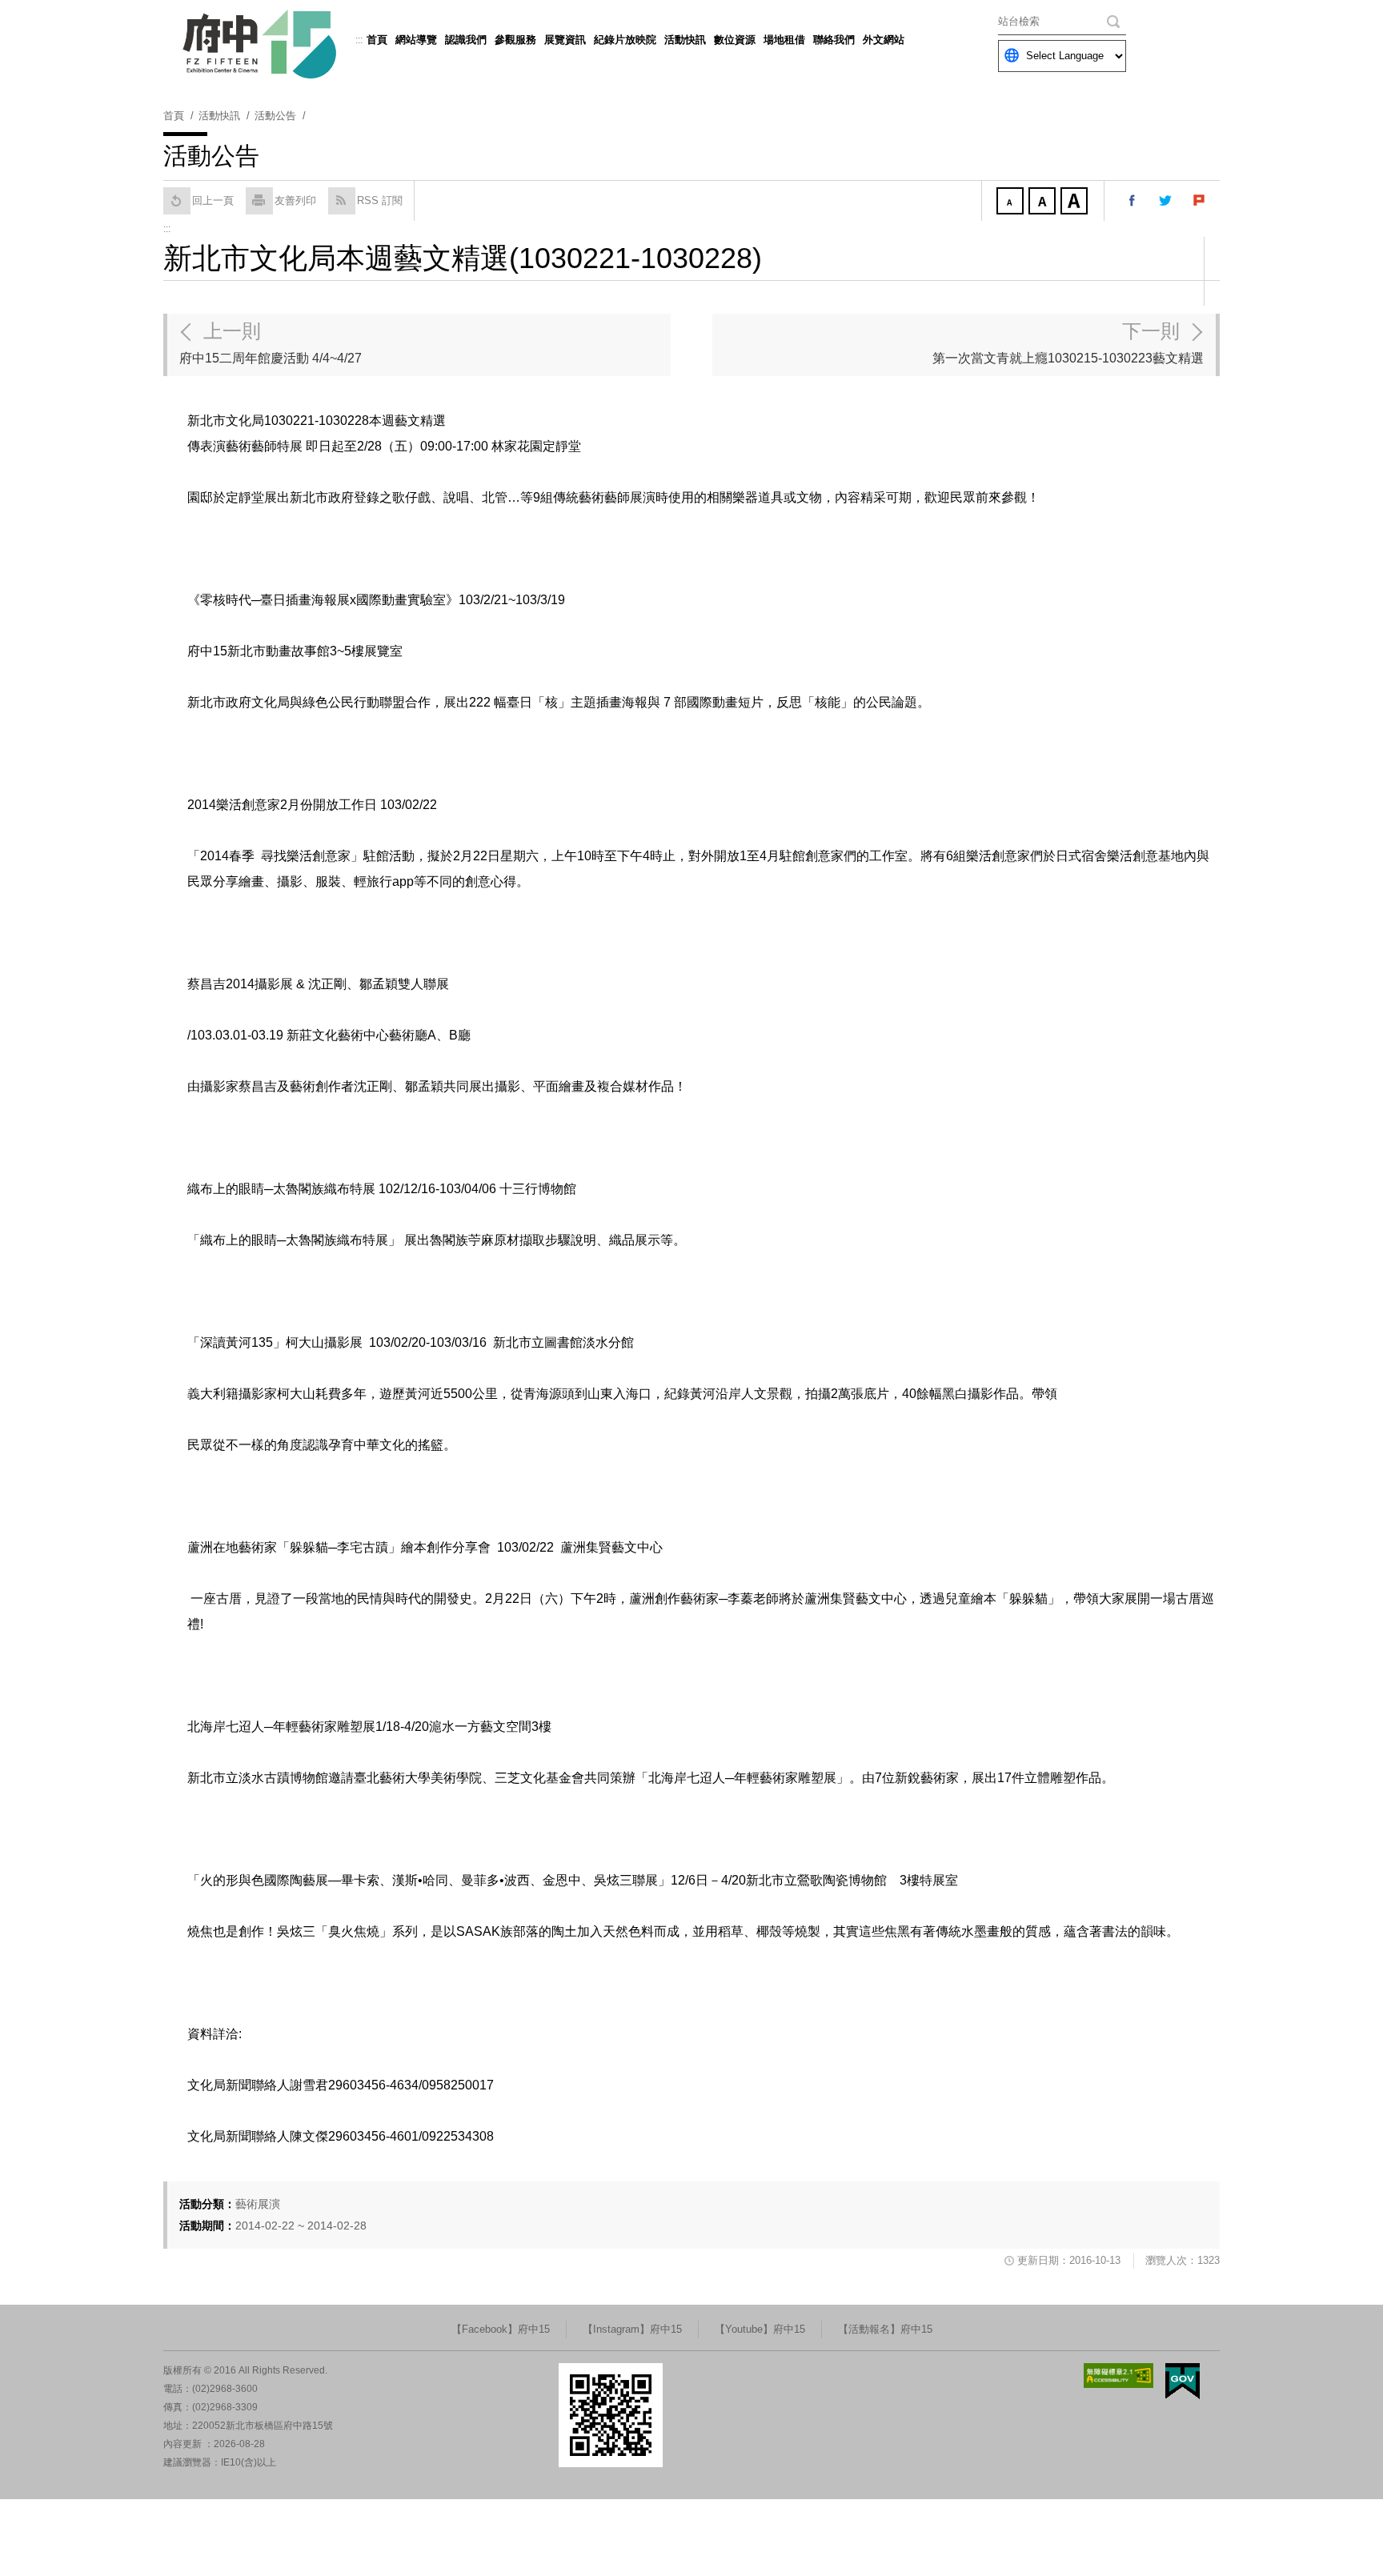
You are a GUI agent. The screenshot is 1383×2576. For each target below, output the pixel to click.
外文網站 (884, 40)
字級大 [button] (1076, 202)
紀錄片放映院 (625, 40)
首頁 (377, 40)
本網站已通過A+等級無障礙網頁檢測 (1119, 2376)
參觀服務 (515, 40)
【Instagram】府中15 (632, 2329)
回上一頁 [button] (213, 200)
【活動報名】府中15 (885, 2329)
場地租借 (784, 40)
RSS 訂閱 (380, 200)
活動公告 (275, 116)
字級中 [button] (1044, 202)
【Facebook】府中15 (501, 2329)
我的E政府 (1183, 2381)
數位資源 (735, 40)
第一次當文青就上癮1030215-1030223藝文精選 (1068, 343)
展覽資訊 (565, 40)
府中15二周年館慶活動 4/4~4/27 (271, 343)
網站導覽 (416, 40)
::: (359, 40)
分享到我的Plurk (1200, 201)
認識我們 (466, 40)
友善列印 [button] (295, 200)
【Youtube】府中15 (760, 2329)
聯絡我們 (834, 40)
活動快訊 (685, 40)
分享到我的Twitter (1166, 201)
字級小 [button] (1012, 202)
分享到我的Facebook (1132, 201)
